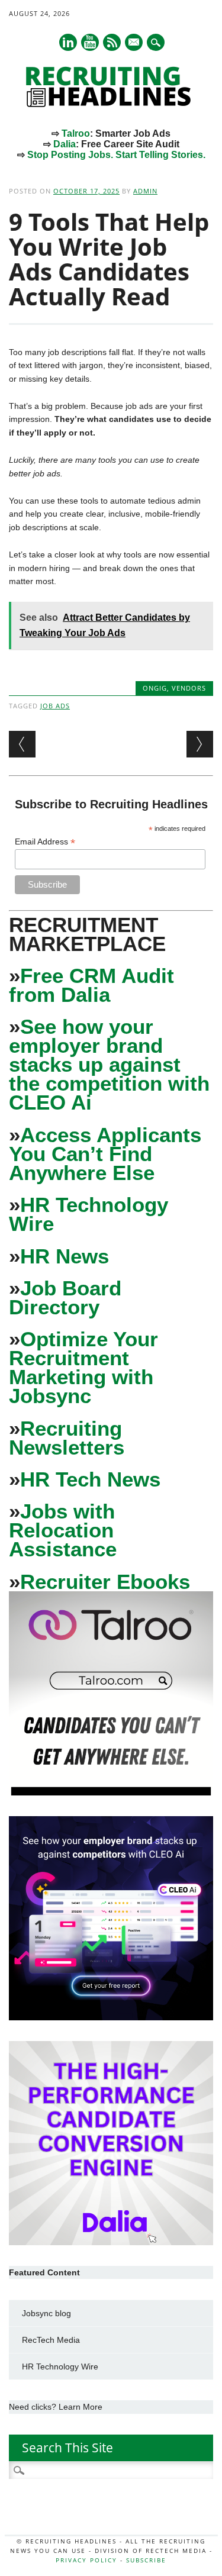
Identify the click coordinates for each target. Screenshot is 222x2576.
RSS (112, 42)
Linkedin (68, 42)
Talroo (76, 133)
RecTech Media (51, 2340)
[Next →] (200, 744)
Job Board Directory (65, 1297)
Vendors (189, 688)
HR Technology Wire (89, 1214)
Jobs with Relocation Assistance (63, 1530)
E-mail (134, 43)
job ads (55, 706)
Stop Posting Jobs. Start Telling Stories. (116, 155)
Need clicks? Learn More (56, 2407)
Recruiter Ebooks (105, 1582)
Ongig (155, 688)
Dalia (65, 144)
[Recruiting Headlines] (111, 104)
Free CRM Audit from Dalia (91, 985)
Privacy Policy (86, 2560)
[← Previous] (22, 744)
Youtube (90, 42)
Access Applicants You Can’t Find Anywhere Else (105, 1154)
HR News (65, 1256)
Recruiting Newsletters (67, 1438)
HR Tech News (90, 1479)
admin (145, 191)
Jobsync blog (46, 2313)
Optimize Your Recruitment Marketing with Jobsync (83, 1367)
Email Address (45, 842)
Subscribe (146, 2560)
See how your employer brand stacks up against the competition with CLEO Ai (109, 1064)
